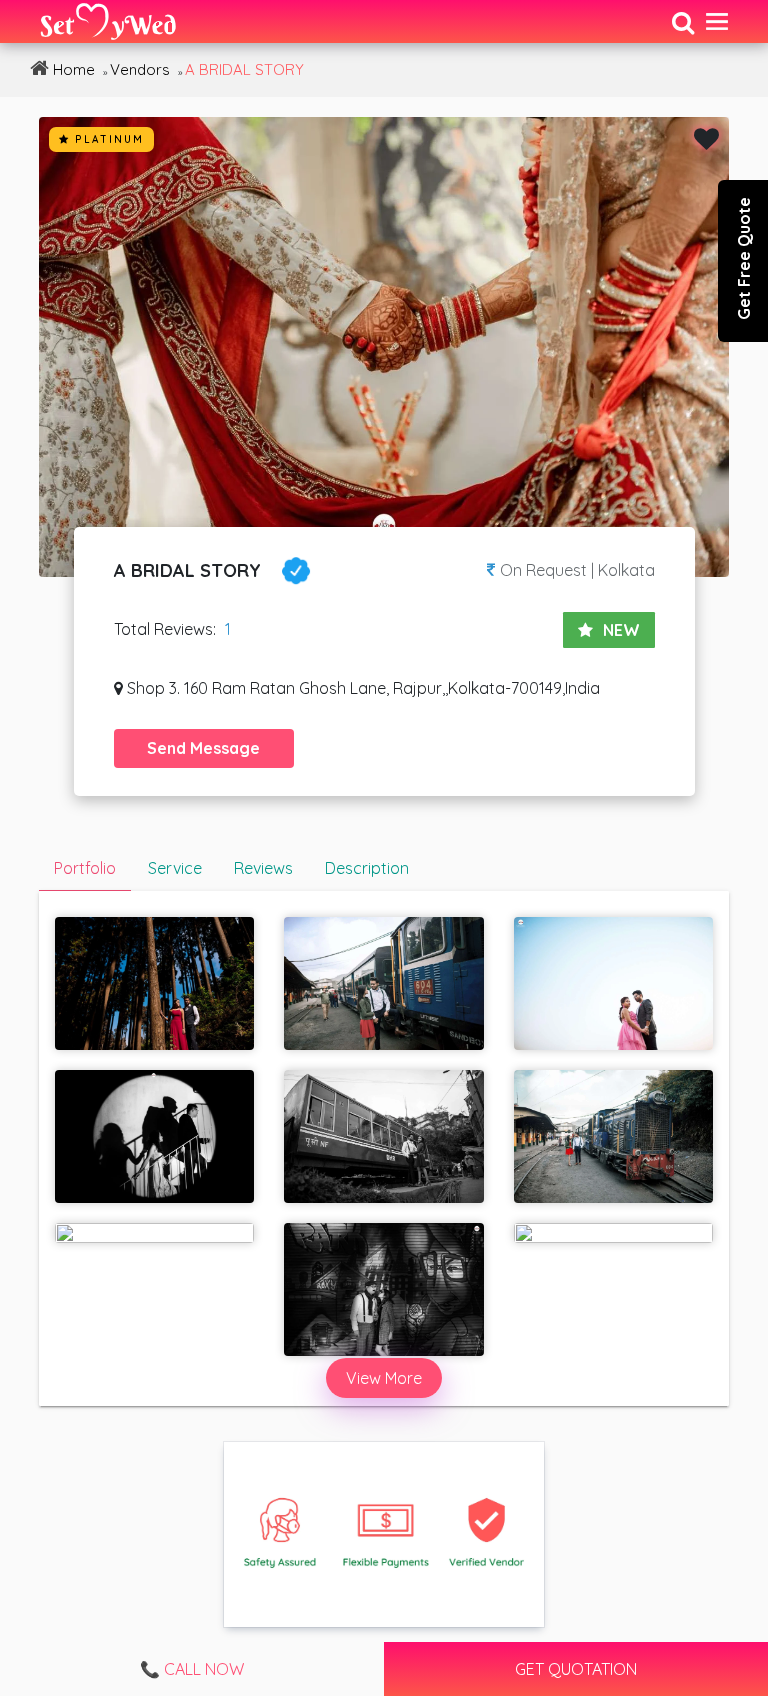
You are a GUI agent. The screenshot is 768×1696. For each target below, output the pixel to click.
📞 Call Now (192, 1669)
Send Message (203, 748)
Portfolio (85, 868)
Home (72, 69)
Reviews (263, 868)
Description (367, 868)
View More (384, 1378)
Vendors (140, 69)
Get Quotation (576, 1669)
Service (175, 868)
